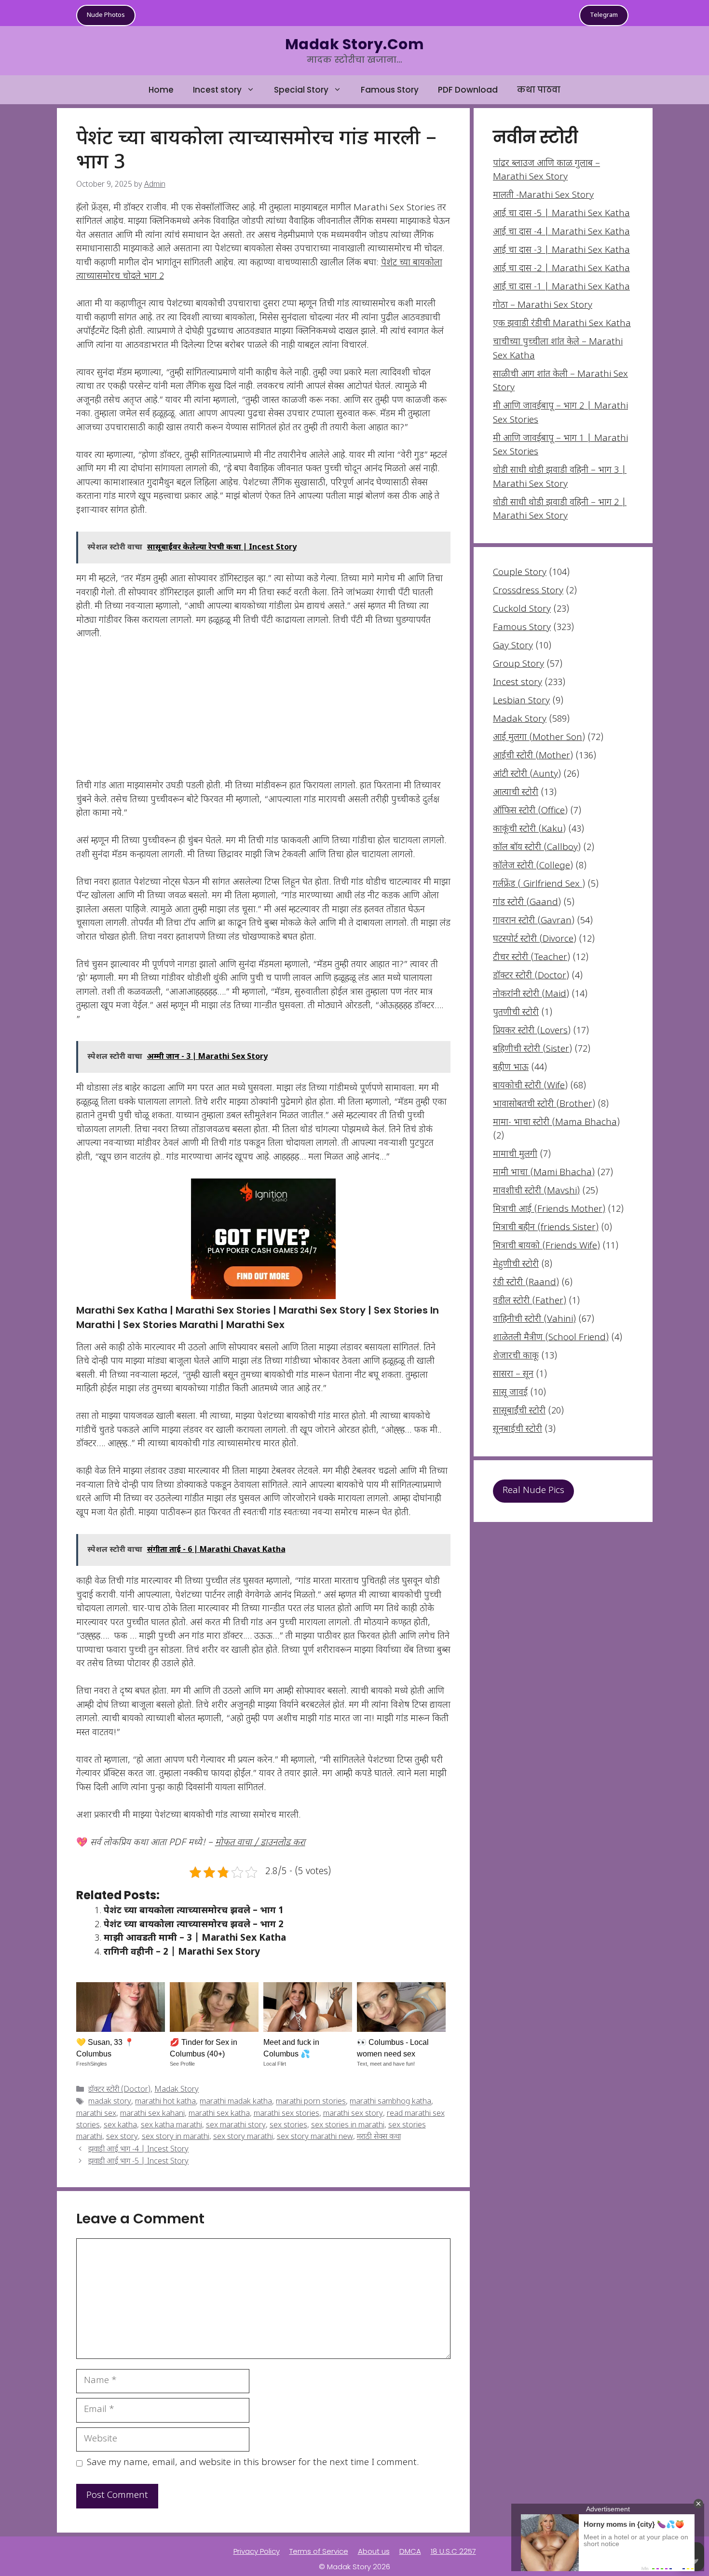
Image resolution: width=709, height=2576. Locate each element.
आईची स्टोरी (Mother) (533, 756)
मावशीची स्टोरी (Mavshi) (536, 1191)
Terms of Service (319, 2551)
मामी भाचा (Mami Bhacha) (544, 1173)
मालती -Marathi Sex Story (543, 196)
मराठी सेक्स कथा (379, 2137)
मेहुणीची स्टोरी (516, 1265)
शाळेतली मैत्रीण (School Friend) (551, 1338)
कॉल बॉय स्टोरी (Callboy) (537, 848)
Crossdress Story (528, 591)
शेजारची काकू (516, 1356)
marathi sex (96, 2114)
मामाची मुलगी (515, 1155)
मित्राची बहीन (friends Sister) (546, 1228)
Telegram (604, 15)
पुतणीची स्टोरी (516, 1013)
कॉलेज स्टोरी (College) (533, 866)
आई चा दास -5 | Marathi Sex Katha (561, 214)
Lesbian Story (521, 701)
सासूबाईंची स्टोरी (519, 1411)
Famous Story (390, 90)
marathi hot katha (165, 2103)
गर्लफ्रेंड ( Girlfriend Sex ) (539, 884)
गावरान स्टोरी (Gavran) (534, 921)
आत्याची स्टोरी (516, 793)
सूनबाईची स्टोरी (518, 1430)
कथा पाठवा (539, 90)
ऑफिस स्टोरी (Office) (530, 811)
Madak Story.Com (354, 44)
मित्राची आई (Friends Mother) (549, 1210)
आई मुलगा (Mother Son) (539, 738)
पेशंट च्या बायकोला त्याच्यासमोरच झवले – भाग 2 (194, 1925)
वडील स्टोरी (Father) (530, 1301)
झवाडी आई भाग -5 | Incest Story (138, 2162)
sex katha (120, 2126)
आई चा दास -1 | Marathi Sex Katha (561, 287)
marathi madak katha (236, 2103)
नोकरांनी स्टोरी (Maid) (531, 994)
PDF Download (468, 90)
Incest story (217, 90)
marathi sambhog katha (390, 2103)
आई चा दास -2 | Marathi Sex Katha (561, 269)
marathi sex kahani (152, 2114)
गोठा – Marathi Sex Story (543, 306)
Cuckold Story (522, 610)
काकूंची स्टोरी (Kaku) (529, 829)
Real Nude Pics (533, 1491)
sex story (122, 2137)
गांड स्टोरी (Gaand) (527, 903)
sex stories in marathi (348, 2126)
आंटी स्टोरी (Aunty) (527, 774)
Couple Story (520, 573)
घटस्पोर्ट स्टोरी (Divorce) (535, 939)
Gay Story (513, 646)
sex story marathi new (315, 2137)
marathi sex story (353, 2114)
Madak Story (177, 2090)
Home (161, 90)
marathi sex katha (219, 2114)
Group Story (518, 665)
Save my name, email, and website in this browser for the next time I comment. (253, 2463)
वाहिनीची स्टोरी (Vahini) (534, 1320)
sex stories (288, 2126)
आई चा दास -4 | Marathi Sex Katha (561, 232)
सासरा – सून (513, 1375)
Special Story (301, 90)
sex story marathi (243, 2137)
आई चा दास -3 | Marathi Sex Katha (561, 251)
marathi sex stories (286, 2114)
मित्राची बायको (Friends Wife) (546, 1246)
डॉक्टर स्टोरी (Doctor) (119, 2090)
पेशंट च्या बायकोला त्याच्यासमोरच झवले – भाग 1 (194, 1911)
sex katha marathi (171, 2126)
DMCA (410, 2551)
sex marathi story (236, 2126)
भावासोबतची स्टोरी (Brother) (544, 1104)
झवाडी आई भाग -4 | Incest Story (138, 2150)
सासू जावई (510, 1393)
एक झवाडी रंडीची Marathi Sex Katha (562, 324)
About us (374, 2551)
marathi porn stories (311, 2103)
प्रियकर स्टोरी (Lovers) (532, 1031)
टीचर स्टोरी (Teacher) (532, 958)
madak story (110, 2103)
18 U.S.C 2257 (453, 2551)
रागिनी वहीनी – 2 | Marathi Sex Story (182, 1953)
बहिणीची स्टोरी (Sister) (532, 1049)
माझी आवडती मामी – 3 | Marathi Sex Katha (195, 1939)
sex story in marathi (176, 2137)
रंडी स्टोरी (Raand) (526, 1283)
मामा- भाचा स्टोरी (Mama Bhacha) (556, 1123)
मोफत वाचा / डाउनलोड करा (260, 1843)
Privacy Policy (257, 2551)
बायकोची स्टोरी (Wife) (530, 1086)
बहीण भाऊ (511, 1068)
